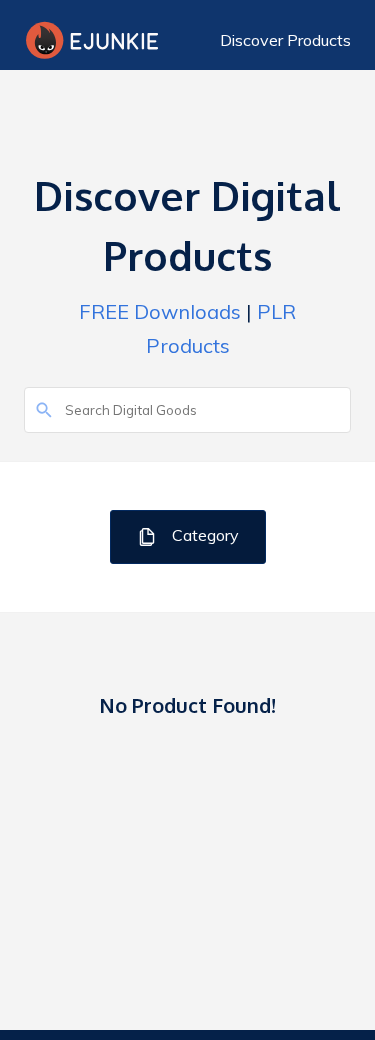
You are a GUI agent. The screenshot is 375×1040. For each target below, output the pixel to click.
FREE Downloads (160, 311)
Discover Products (285, 40)
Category (203, 535)
